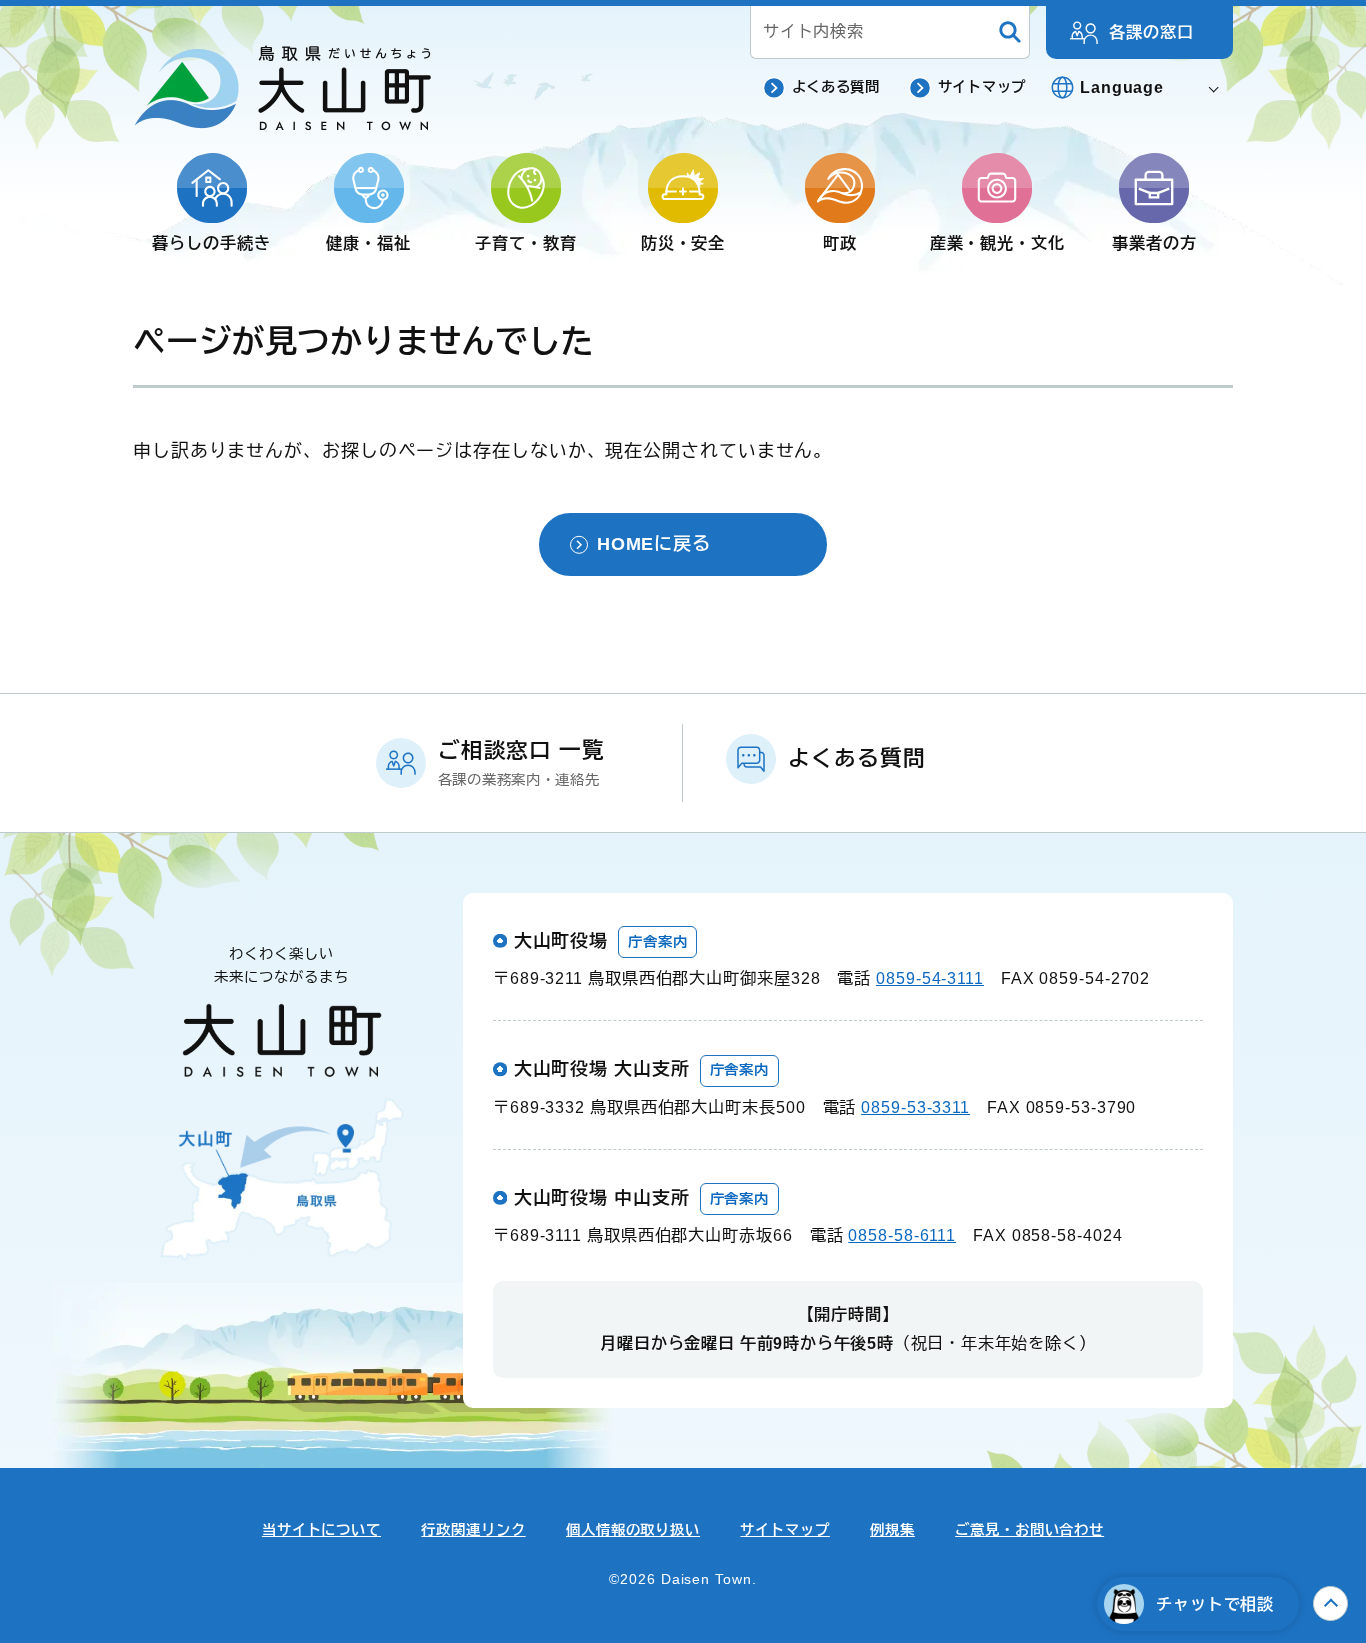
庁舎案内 (658, 942)
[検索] (1010, 32)
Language (1122, 87)
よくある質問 (836, 87)
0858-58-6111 (902, 1235)
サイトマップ (982, 87)
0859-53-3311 (915, 1107)
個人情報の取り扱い (633, 1530)
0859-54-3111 (930, 978)
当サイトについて (321, 1530)
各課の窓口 (1151, 32)
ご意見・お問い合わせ (1029, 1530)
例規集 (892, 1530)
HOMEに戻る (654, 544)
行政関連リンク (473, 1530)
